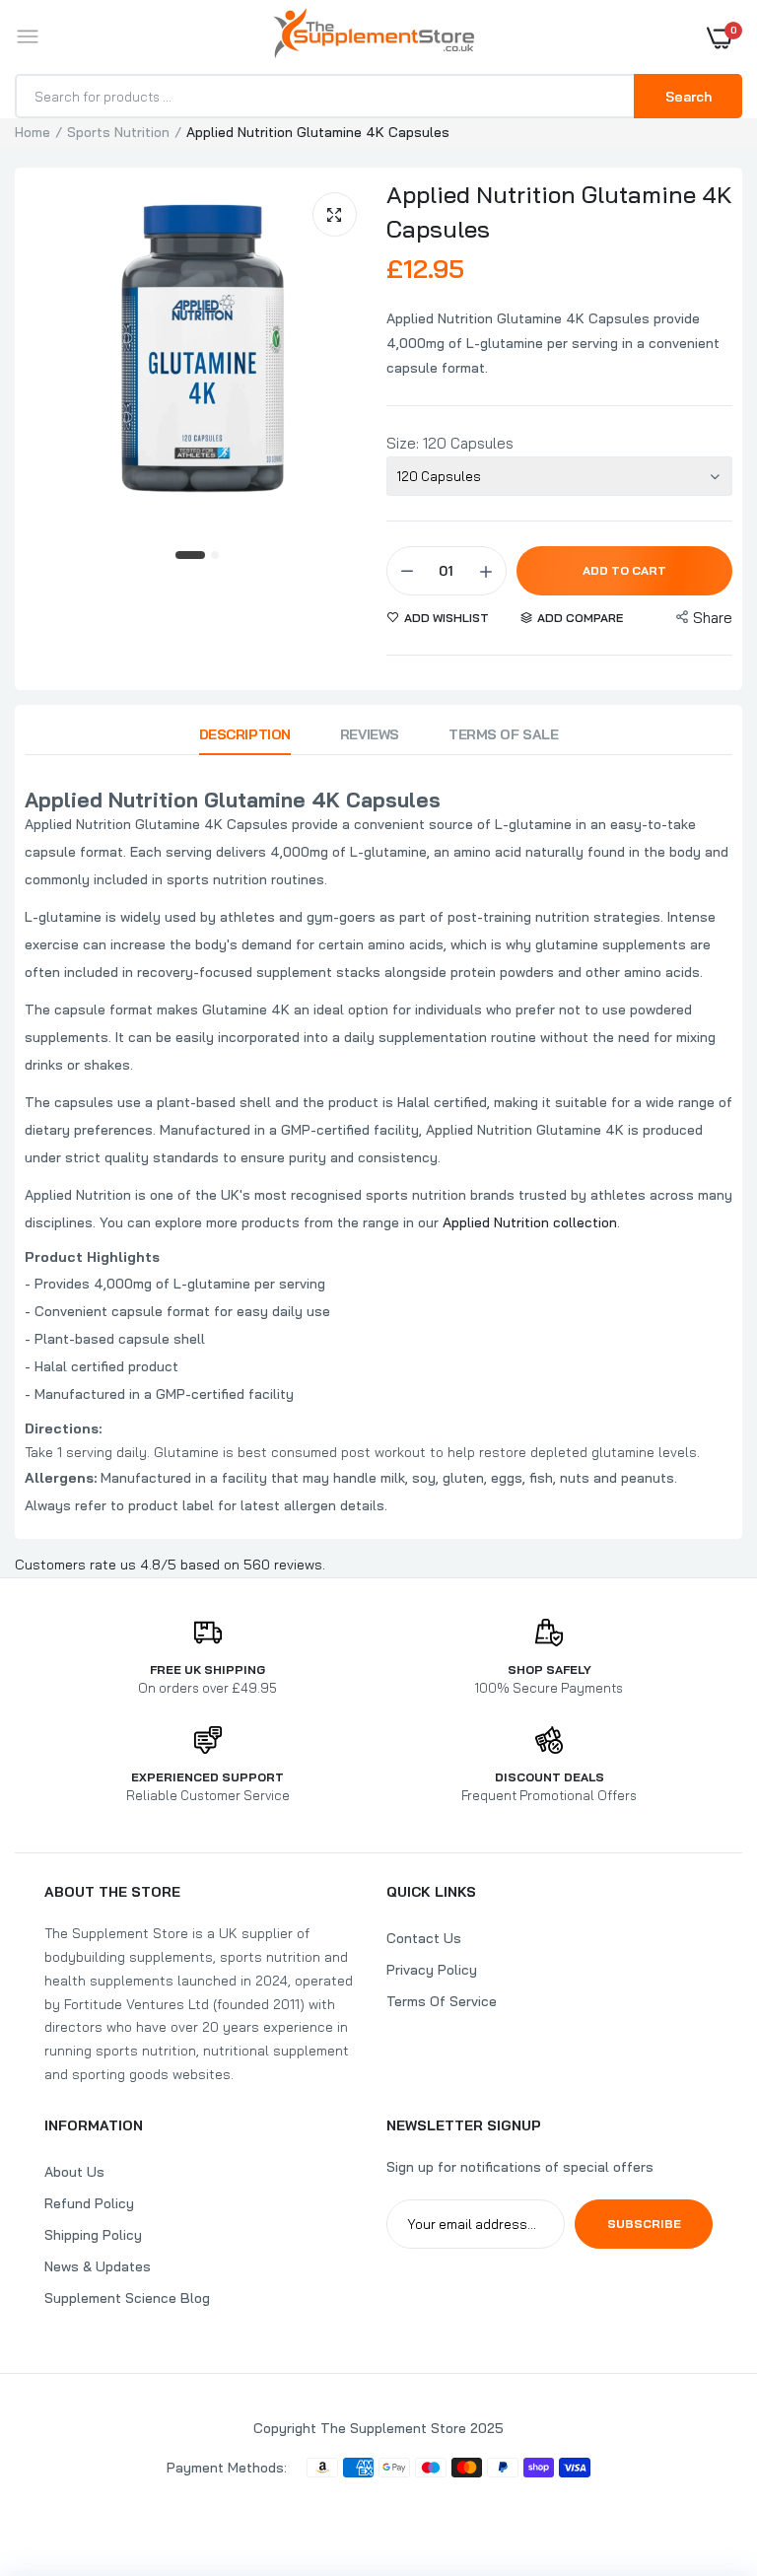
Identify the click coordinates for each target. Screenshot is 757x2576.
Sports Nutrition (118, 132)
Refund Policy (89, 2203)
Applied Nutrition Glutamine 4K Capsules (559, 211)
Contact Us (424, 1938)
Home (33, 132)
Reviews (370, 734)
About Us (74, 2172)
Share (713, 618)
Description (245, 734)
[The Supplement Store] (374, 37)
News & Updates (98, 2266)
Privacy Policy (432, 1970)
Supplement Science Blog (127, 2298)
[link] (703, 2453)
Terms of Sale (504, 734)
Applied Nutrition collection (530, 1222)
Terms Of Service (442, 2001)
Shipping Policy (93, 2235)
